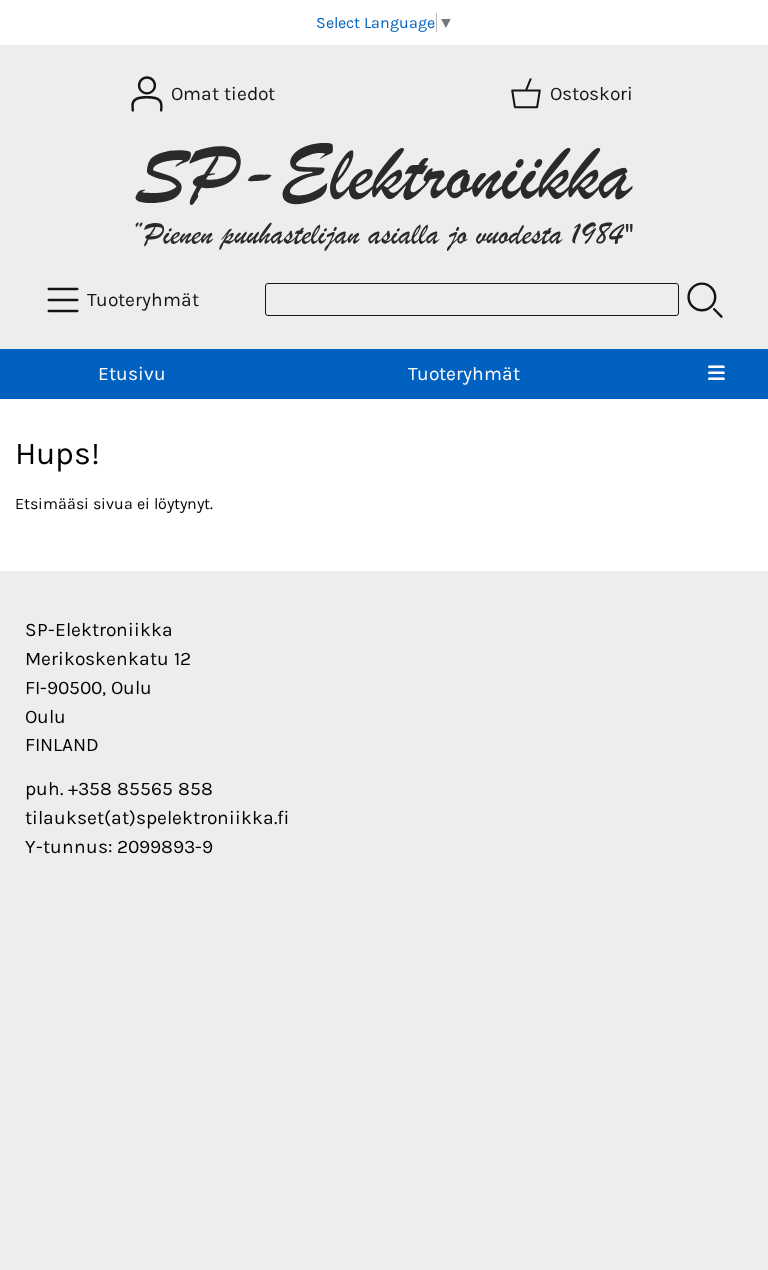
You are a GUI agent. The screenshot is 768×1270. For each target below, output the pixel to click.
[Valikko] (716, 374)
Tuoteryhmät (464, 373)
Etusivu (132, 373)
